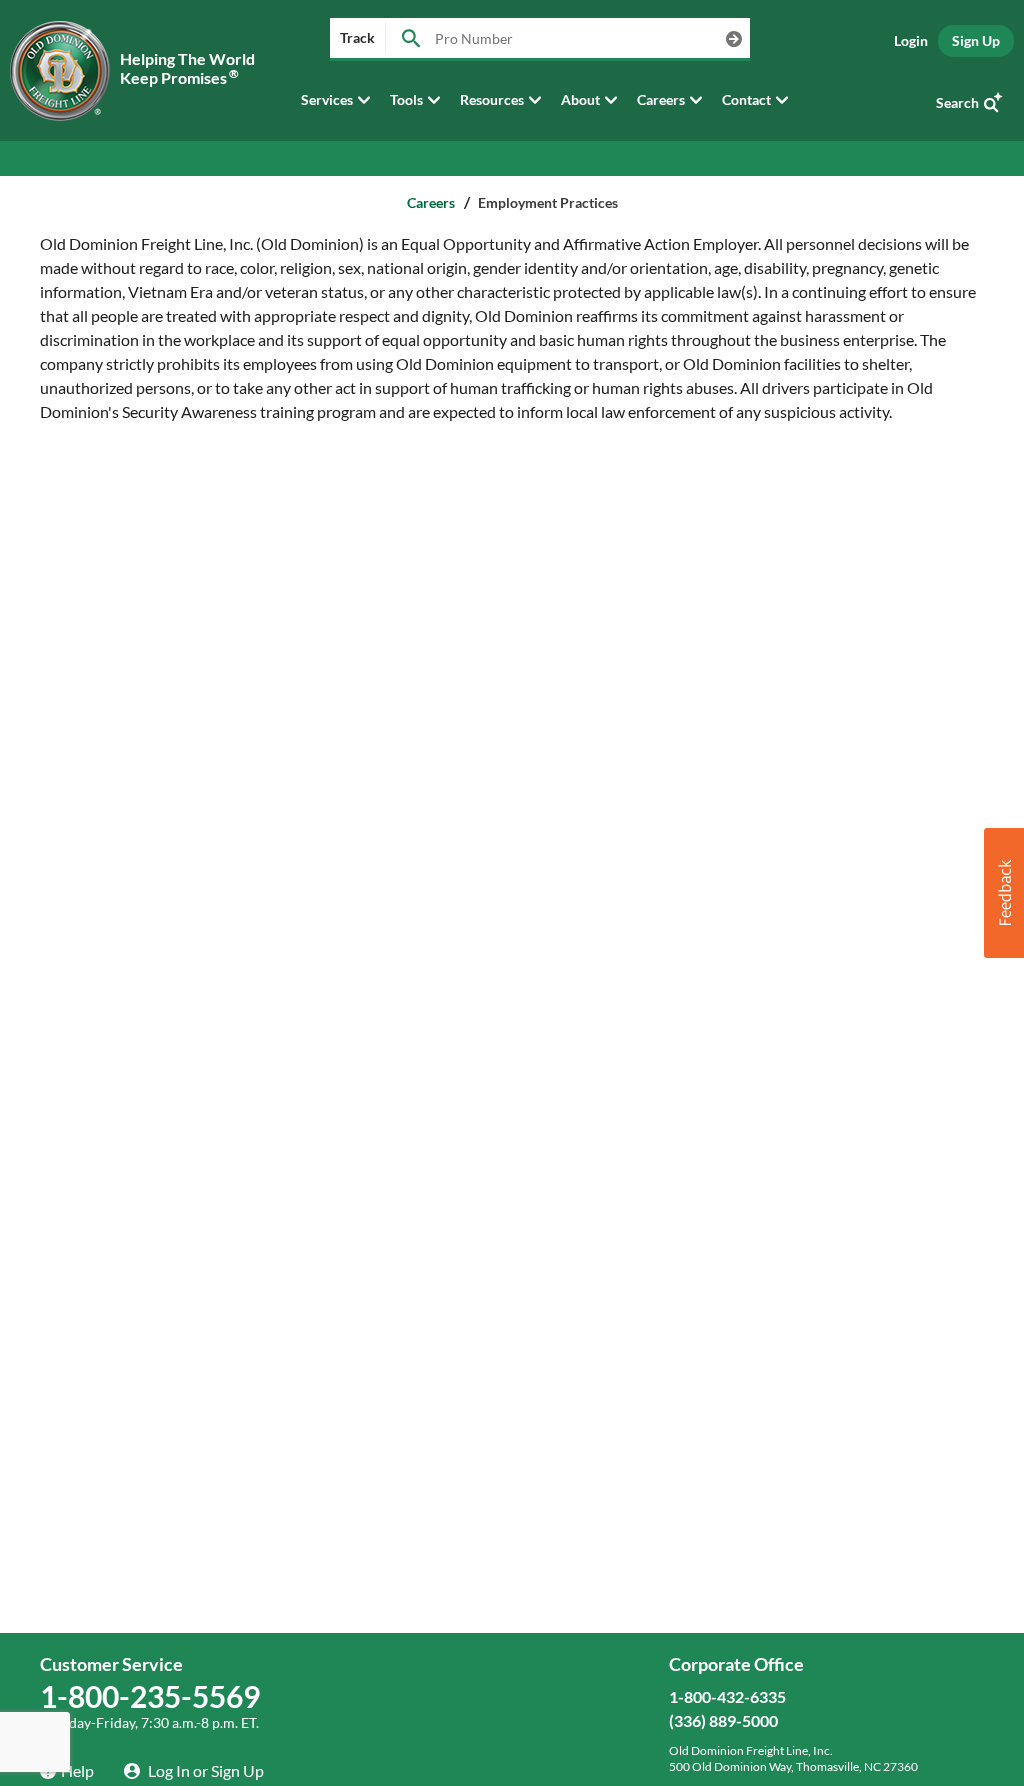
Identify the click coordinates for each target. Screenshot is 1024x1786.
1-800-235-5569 (150, 1696)
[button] (1004, 893)
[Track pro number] (410, 39)
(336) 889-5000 (723, 1720)
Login (911, 40)
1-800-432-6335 (727, 1696)
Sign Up (976, 40)
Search (957, 102)
